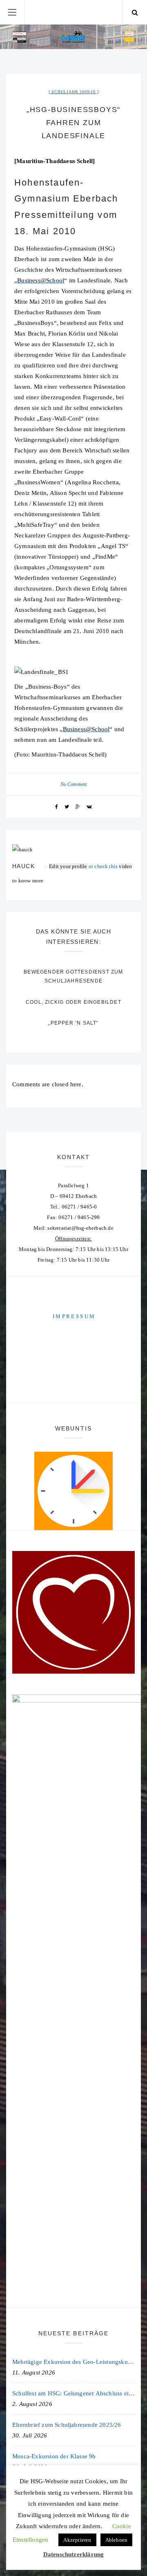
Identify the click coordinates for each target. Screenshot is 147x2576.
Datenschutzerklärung (74, 2554)
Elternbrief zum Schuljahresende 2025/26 (67, 2425)
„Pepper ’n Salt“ (73, 1023)
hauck (23, 866)
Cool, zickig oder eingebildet (73, 1002)
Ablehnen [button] (117, 2540)
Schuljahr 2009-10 (73, 92)
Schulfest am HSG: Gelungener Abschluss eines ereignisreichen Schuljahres (73, 2393)
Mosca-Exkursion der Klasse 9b (54, 2456)
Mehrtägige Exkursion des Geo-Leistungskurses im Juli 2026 (73, 2362)
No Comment (74, 784)
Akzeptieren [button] (77, 2540)
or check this (84, 866)
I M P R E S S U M (73, 1316)
